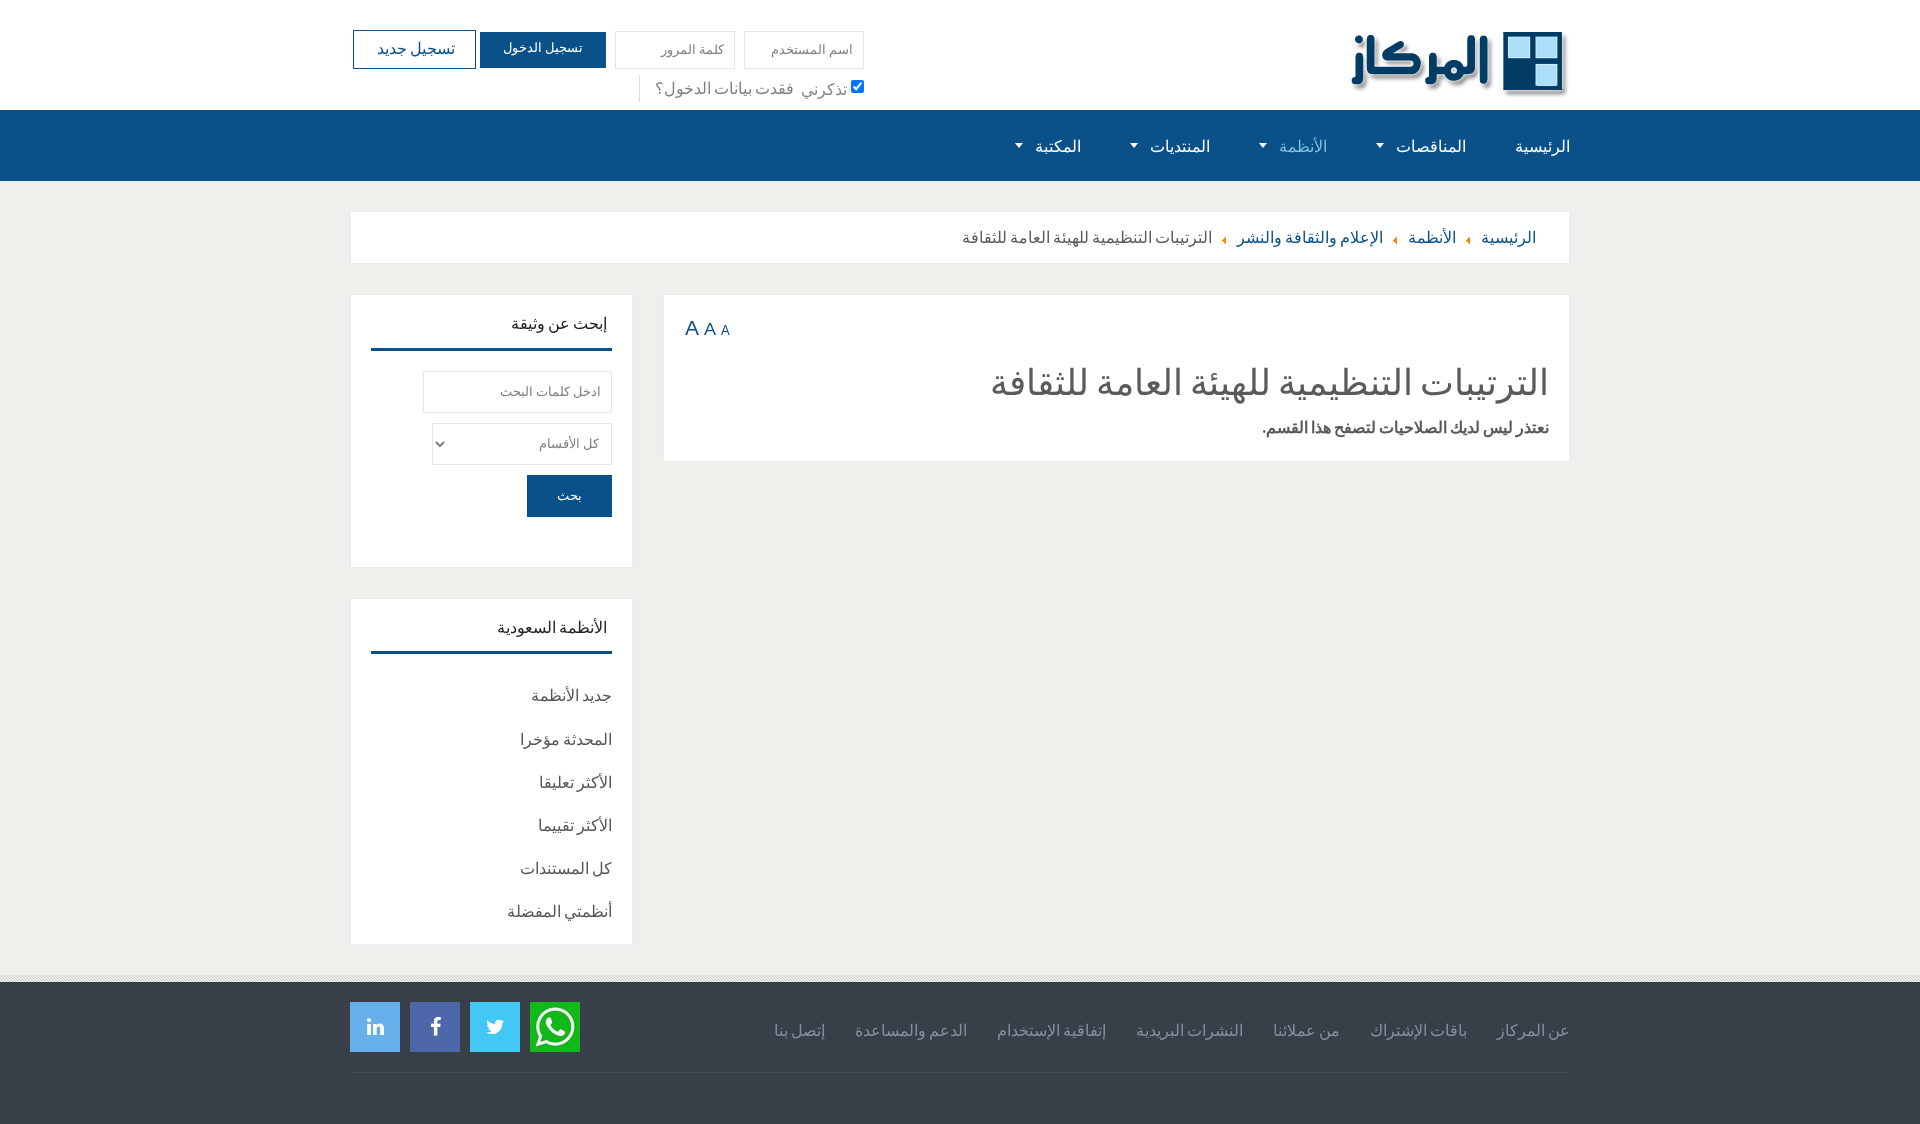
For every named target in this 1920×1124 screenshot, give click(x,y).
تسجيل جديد (414, 48)
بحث (569, 495)
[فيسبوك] (435, 1026)
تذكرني (824, 89)
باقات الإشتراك (1418, 1030)
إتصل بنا (799, 1030)
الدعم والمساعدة (911, 1030)
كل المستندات (566, 868)
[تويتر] (495, 1026)
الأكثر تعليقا (575, 782)
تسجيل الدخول (543, 47)
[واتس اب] (555, 1024)
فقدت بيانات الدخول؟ (724, 88)
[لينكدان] (375, 1026)
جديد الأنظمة (571, 695)
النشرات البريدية (1189, 1030)
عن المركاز (1533, 1030)
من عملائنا (1306, 1030)
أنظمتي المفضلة (559, 911)
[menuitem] (1542, 145)
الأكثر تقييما (575, 825)
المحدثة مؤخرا (566, 739)
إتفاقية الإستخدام (1051, 1030)
